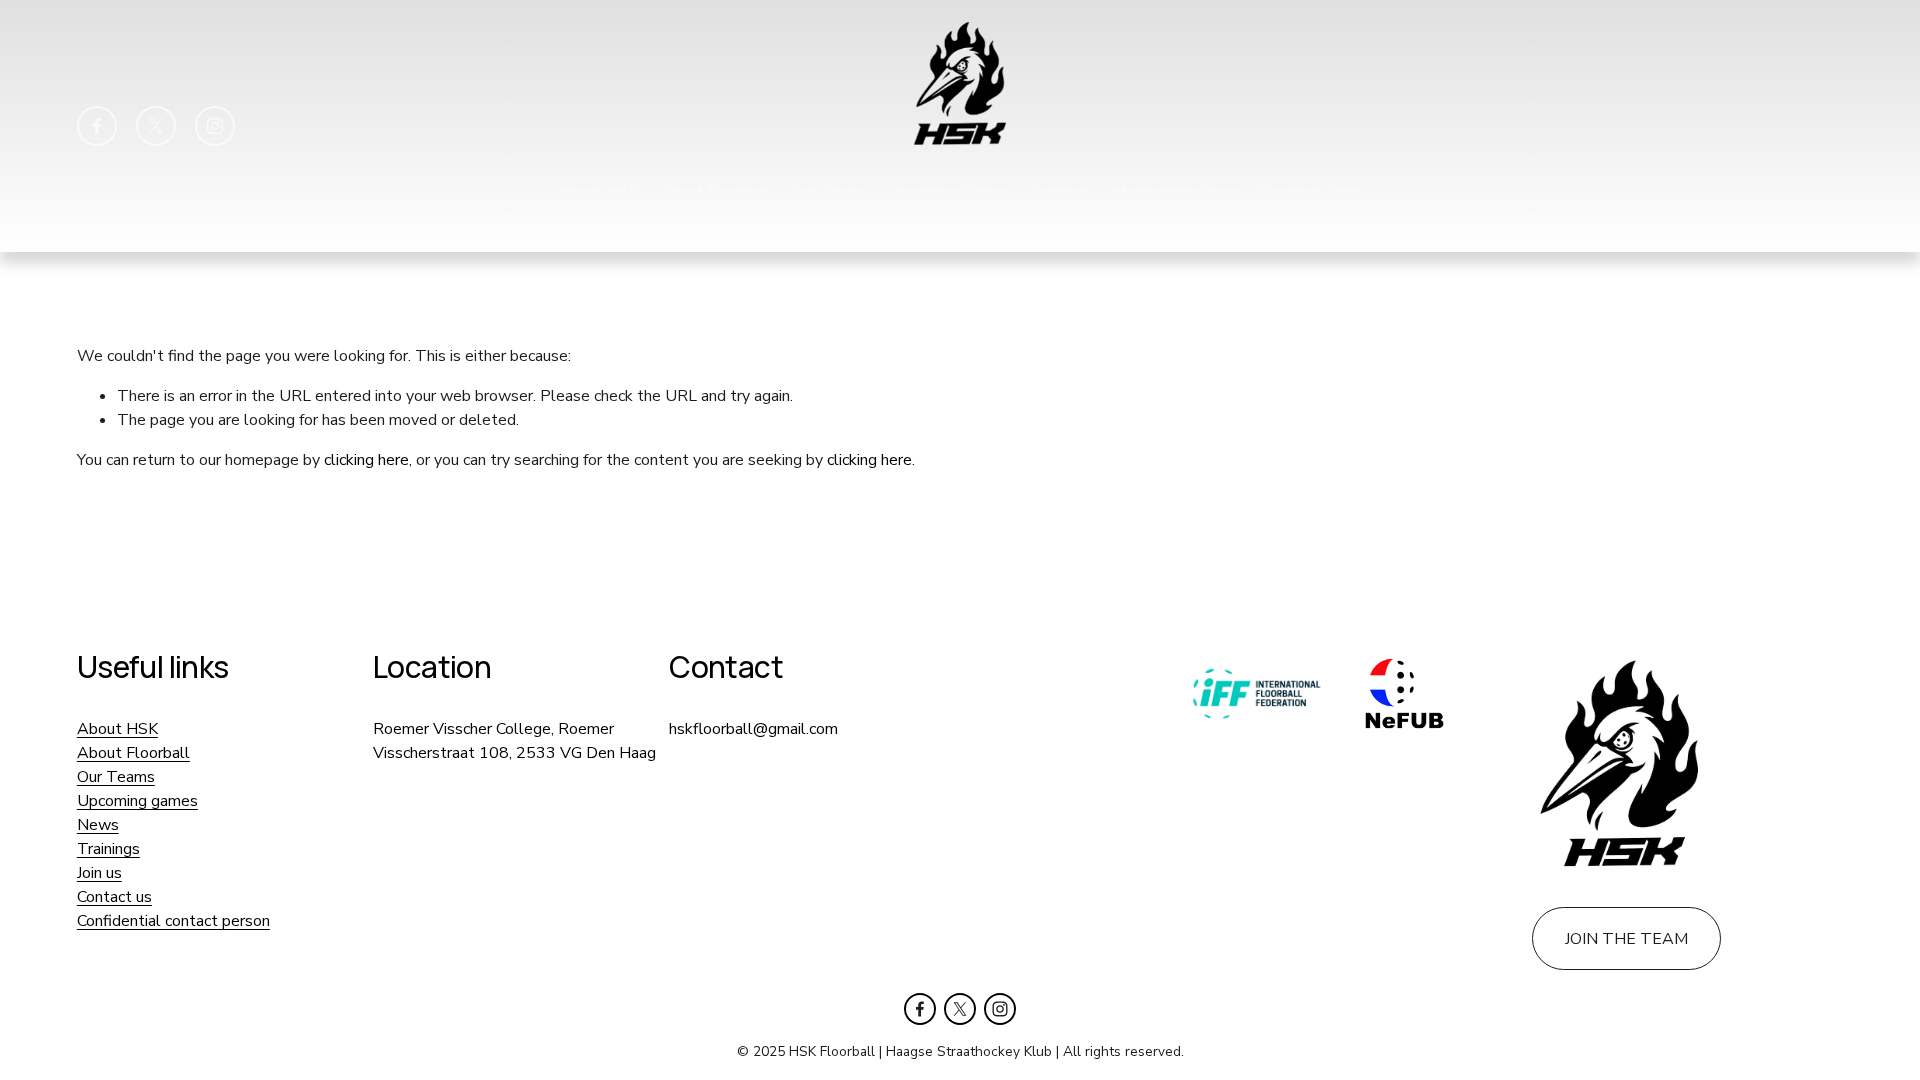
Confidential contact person (173, 921)
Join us (99, 873)
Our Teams (830, 192)
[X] (156, 126)
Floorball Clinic (1310, 192)
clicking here (366, 460)
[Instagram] (215, 126)
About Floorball (715, 192)
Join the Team (1007, 219)
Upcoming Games (949, 192)
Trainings (1061, 192)
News (98, 825)
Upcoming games (137, 801)
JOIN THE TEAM (1626, 939)
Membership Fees (1175, 192)
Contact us (901, 219)
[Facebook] (97, 126)
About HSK (598, 192)
